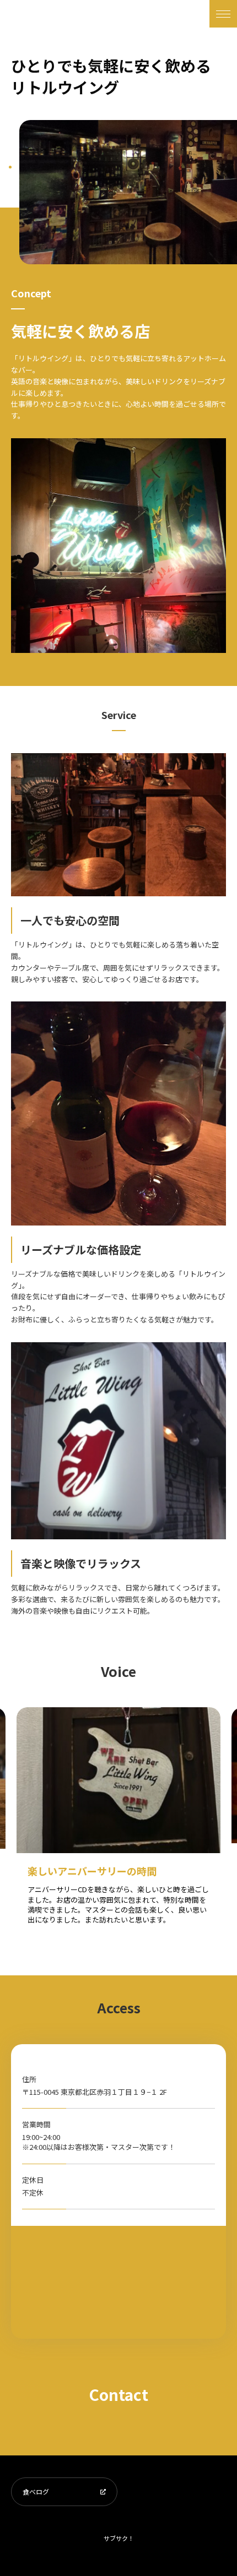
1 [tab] (10, 167)
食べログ (36, 2491)
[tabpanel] (128, 192)
